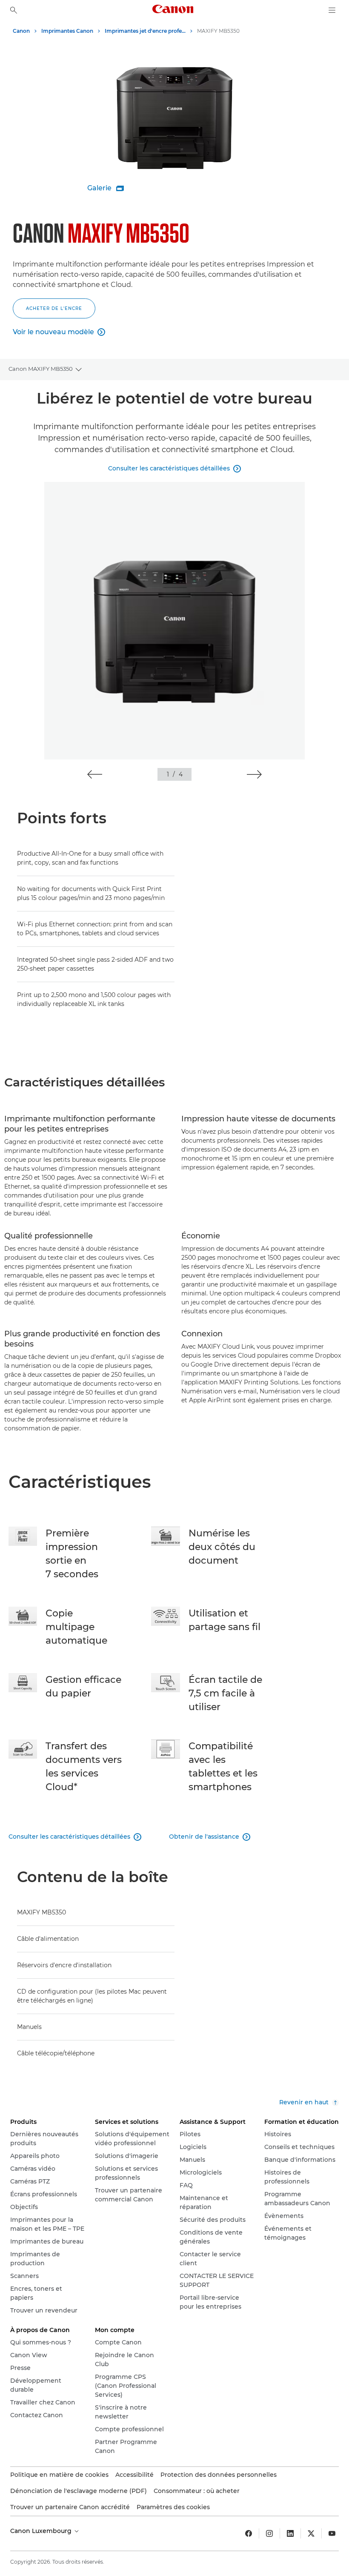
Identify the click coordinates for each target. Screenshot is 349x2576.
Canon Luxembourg (42, 2531)
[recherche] (14, 10)
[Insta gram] (269, 2533)
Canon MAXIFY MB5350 (41, 369)
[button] (95, 774)
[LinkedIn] (290, 2533)
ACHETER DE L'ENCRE (54, 308)
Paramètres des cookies (173, 2507)
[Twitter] (311, 2533)
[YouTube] (332, 2533)
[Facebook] (249, 2533)
